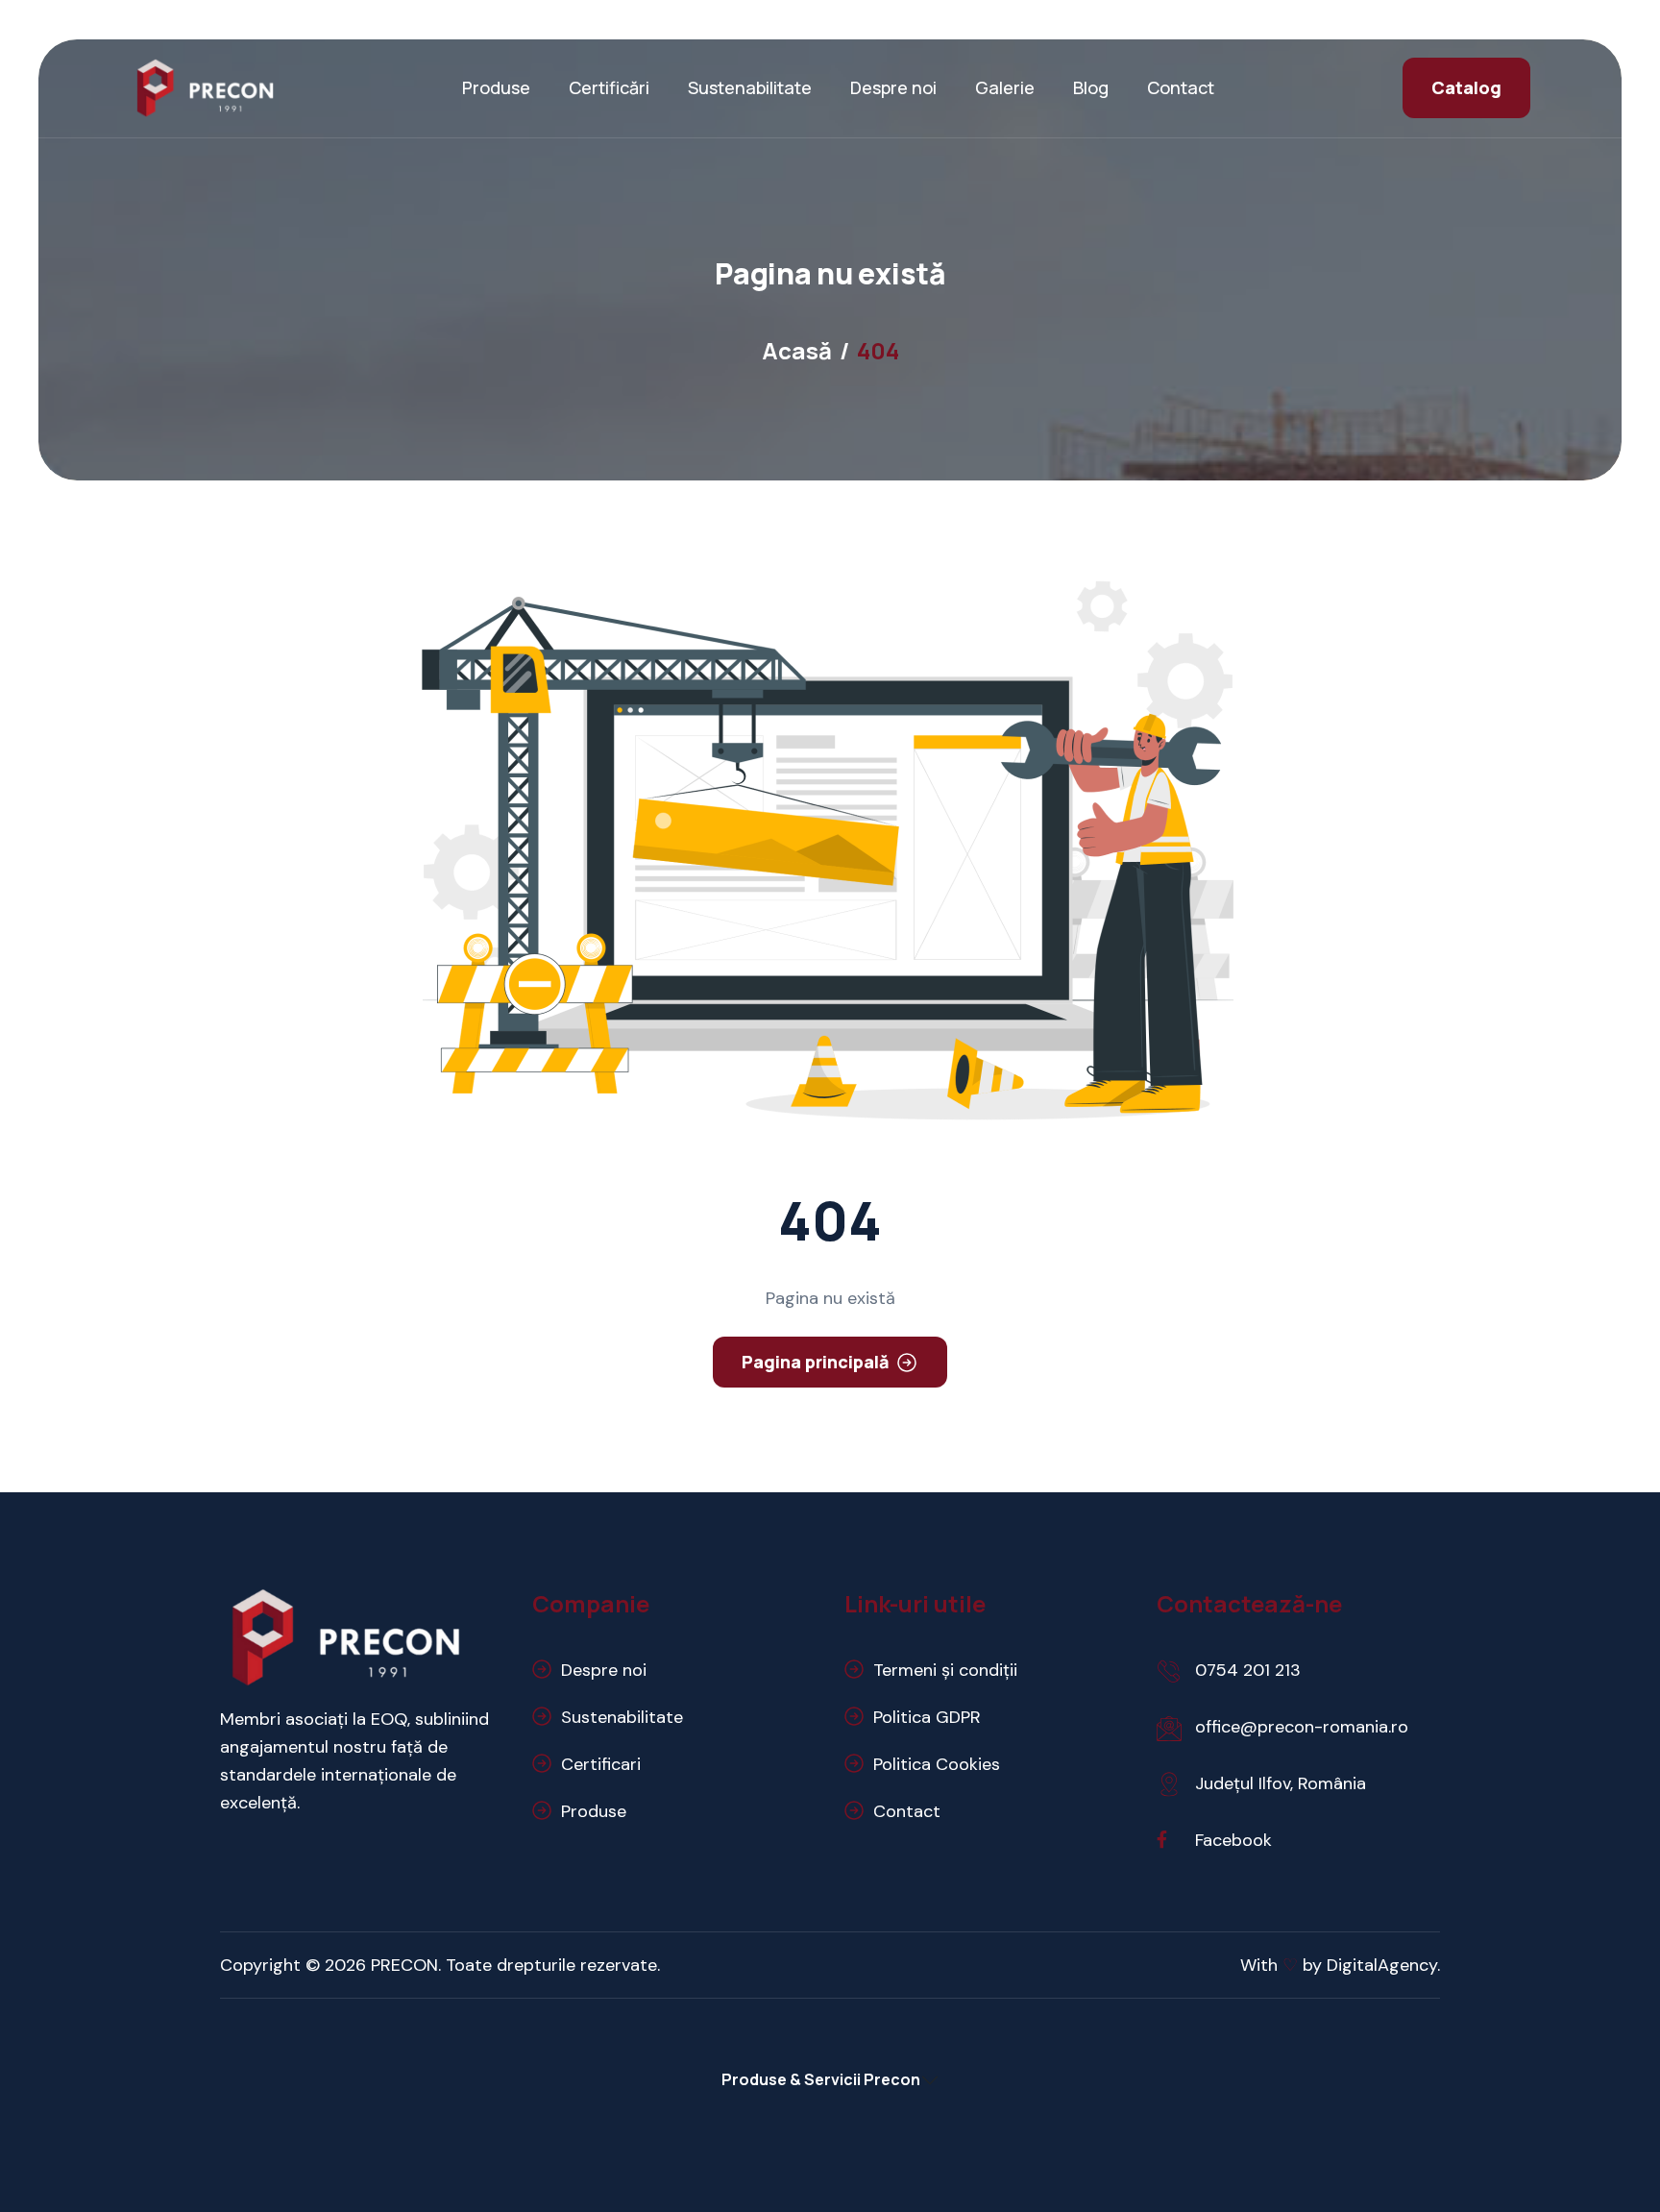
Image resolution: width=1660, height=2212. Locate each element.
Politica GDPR (927, 1717)
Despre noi (893, 87)
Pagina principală (816, 1362)
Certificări (609, 87)
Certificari (601, 1764)
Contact (1181, 87)
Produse (496, 87)
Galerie (1005, 87)
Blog (1091, 87)
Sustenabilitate (750, 87)
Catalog (1466, 87)
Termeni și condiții (945, 1670)
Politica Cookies (937, 1764)
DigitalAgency (1382, 1965)
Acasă (797, 350)
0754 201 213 (1248, 1670)
